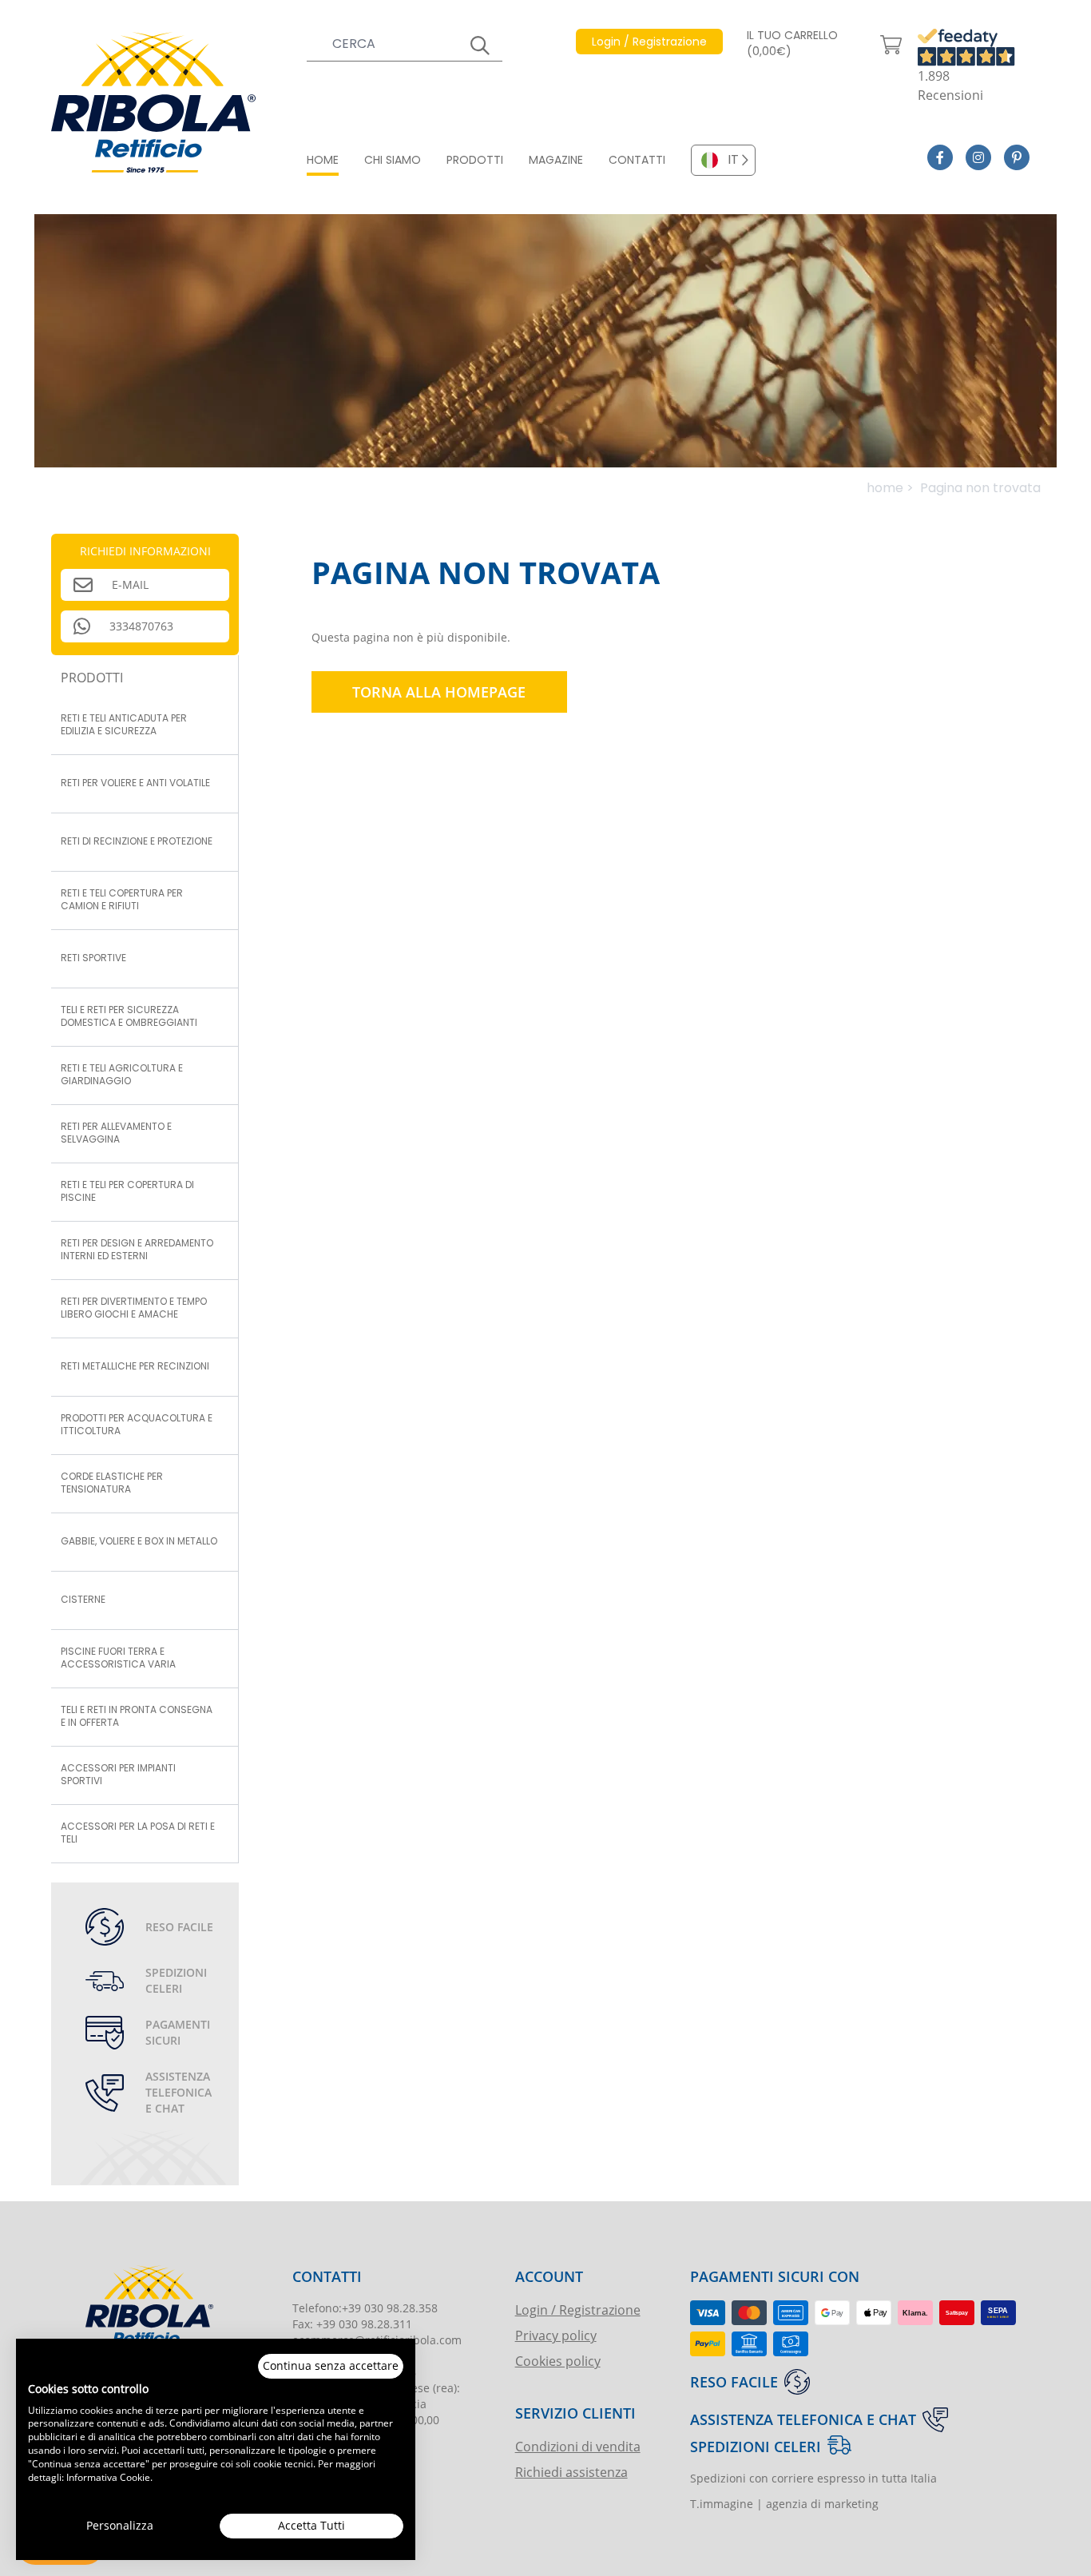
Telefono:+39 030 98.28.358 (365, 2308)
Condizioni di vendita (578, 2446)
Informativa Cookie (108, 2477)
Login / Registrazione (578, 2310)
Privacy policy (556, 2335)
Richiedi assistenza (571, 2472)
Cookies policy (558, 2361)
